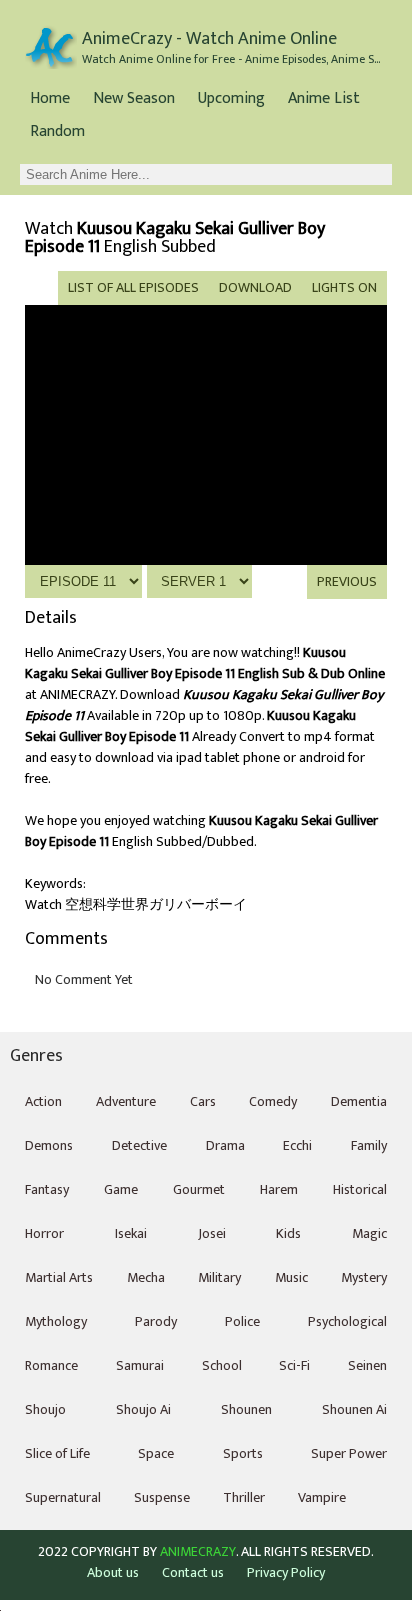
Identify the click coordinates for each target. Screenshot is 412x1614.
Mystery (364, 1277)
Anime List (324, 98)
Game (121, 1189)
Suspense (162, 1497)
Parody (156, 1321)
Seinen (367, 1365)
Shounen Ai (354, 1409)
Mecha (146, 1277)
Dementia (359, 1101)
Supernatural (63, 1497)
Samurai (140, 1365)
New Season (134, 98)
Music (291, 1277)
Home (50, 98)
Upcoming (231, 98)
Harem (279, 1189)
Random (57, 131)
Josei (212, 1233)
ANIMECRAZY (198, 1552)
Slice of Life (57, 1453)
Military (219, 1277)
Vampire (322, 1497)
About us (113, 1572)
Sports (243, 1453)
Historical (360, 1189)
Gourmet (199, 1189)
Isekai (131, 1233)
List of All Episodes (133, 287)
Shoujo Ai (143, 1409)
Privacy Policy (286, 1572)
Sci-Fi (294, 1365)
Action (43, 1101)
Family (369, 1145)
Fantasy (47, 1189)
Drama (225, 1145)
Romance (51, 1365)
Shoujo (45, 1409)
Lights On (344, 287)
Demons (49, 1145)
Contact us (193, 1572)
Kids (288, 1233)
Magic (369, 1233)
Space (156, 1453)
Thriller (244, 1497)
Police (242, 1321)
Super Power (349, 1453)
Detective (139, 1145)
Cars (203, 1101)
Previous (347, 581)
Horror (44, 1233)
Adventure (126, 1101)
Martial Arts (59, 1277)
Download (255, 287)
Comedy (273, 1101)
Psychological (347, 1321)
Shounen (246, 1409)
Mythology (56, 1321)
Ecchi (297, 1145)
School (222, 1365)
